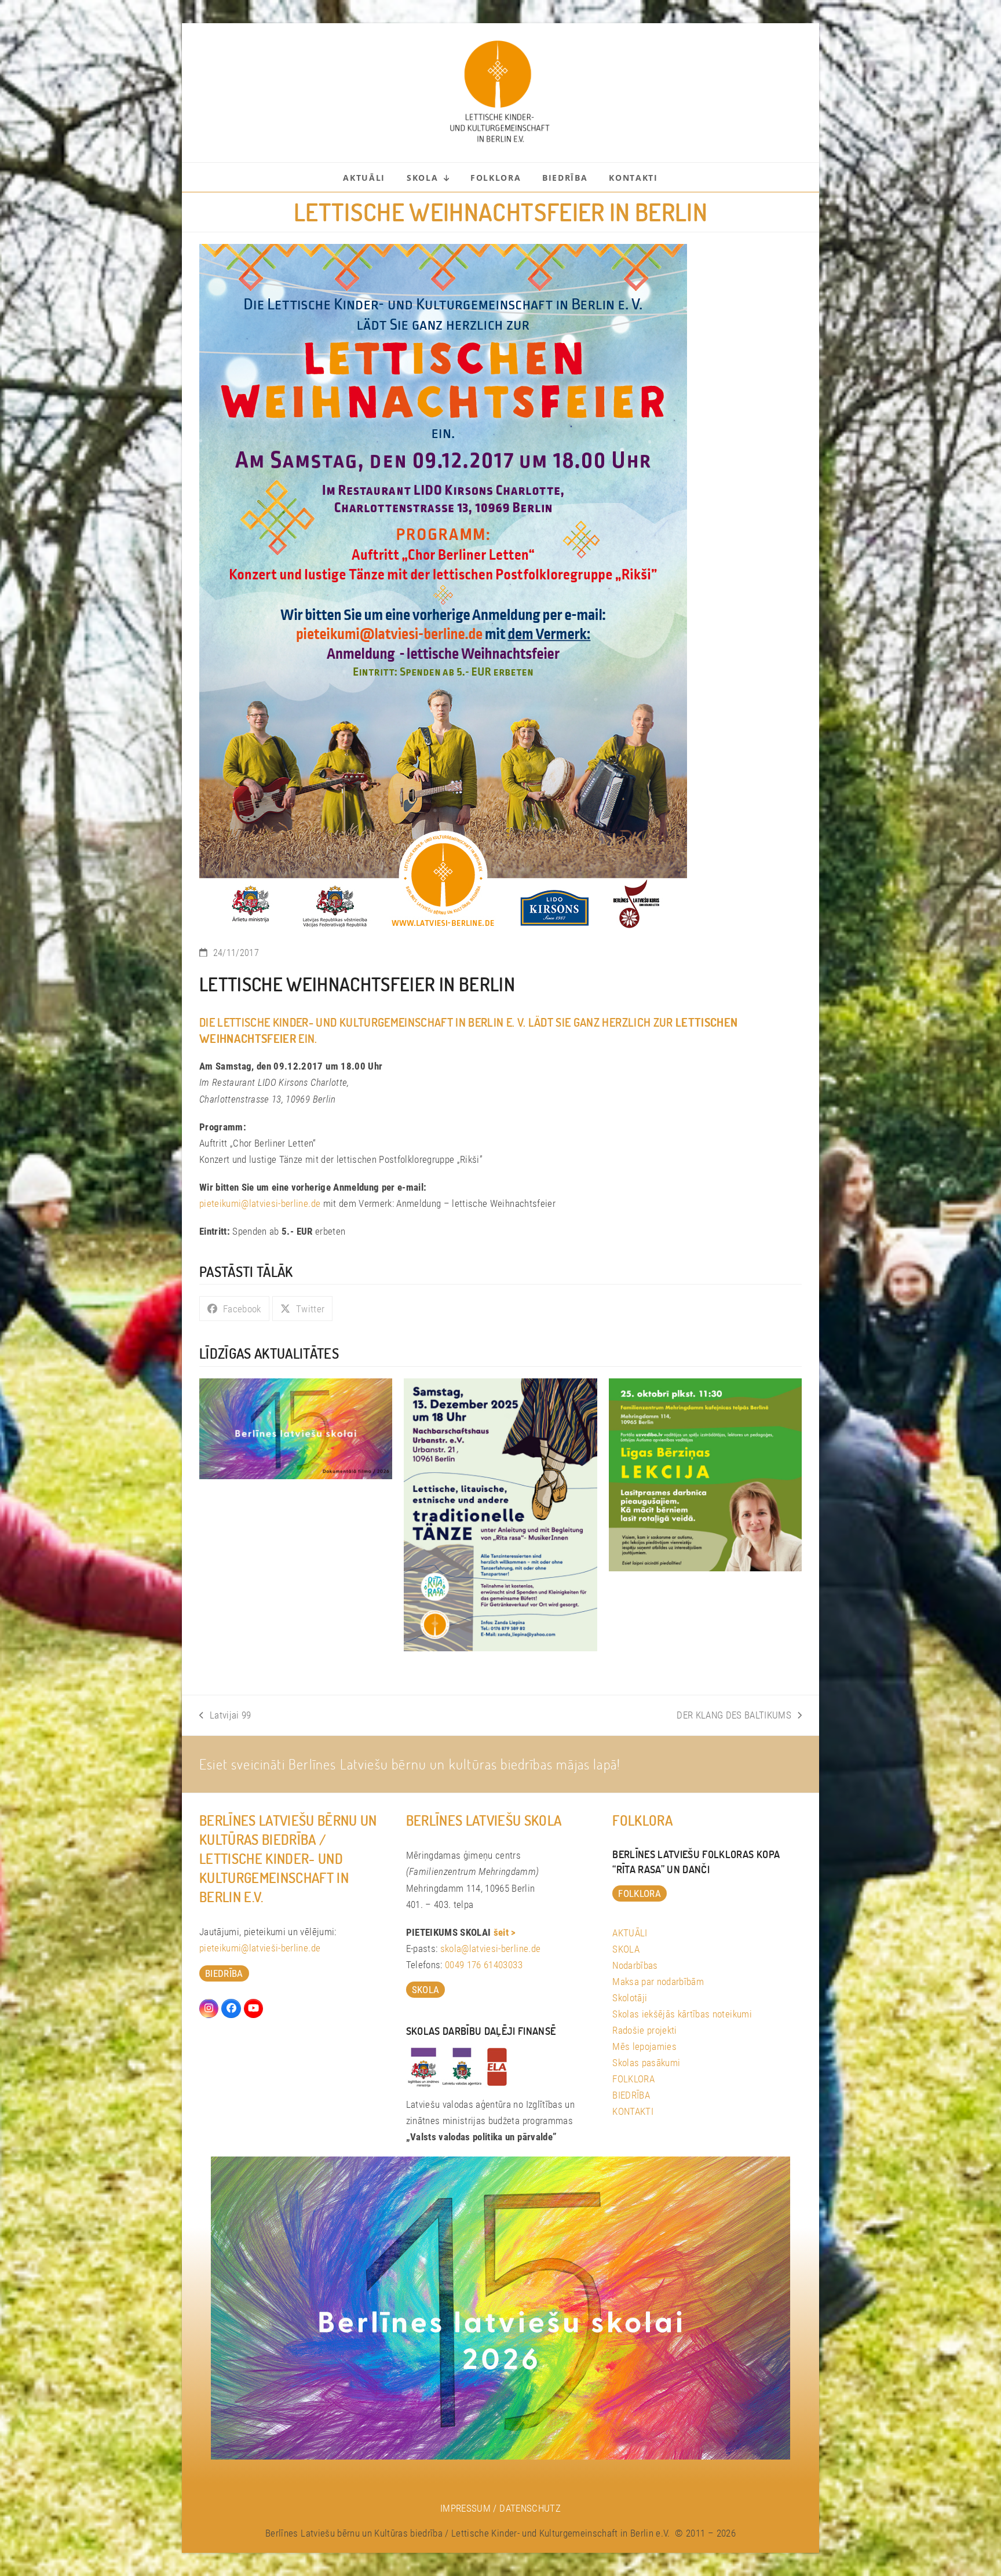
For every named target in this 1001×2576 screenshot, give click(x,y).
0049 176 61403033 (484, 1965)
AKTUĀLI (630, 1933)
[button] (234, 1309)
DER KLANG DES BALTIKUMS (734, 1716)
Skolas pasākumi (646, 2063)
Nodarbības (635, 1965)
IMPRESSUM (465, 2508)
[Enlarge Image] (443, 588)
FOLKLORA (633, 2079)
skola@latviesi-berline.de (491, 1949)
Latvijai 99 (225, 1716)
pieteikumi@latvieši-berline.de (260, 1948)
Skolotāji (630, 1998)
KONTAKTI (633, 2111)
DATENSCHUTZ (530, 2508)
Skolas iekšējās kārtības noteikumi (682, 2014)
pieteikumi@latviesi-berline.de (260, 1203)
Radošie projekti (644, 2030)
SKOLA (626, 1949)
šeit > (505, 1932)
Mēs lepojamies (644, 2046)
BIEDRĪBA (631, 2095)
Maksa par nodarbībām (658, 1982)
